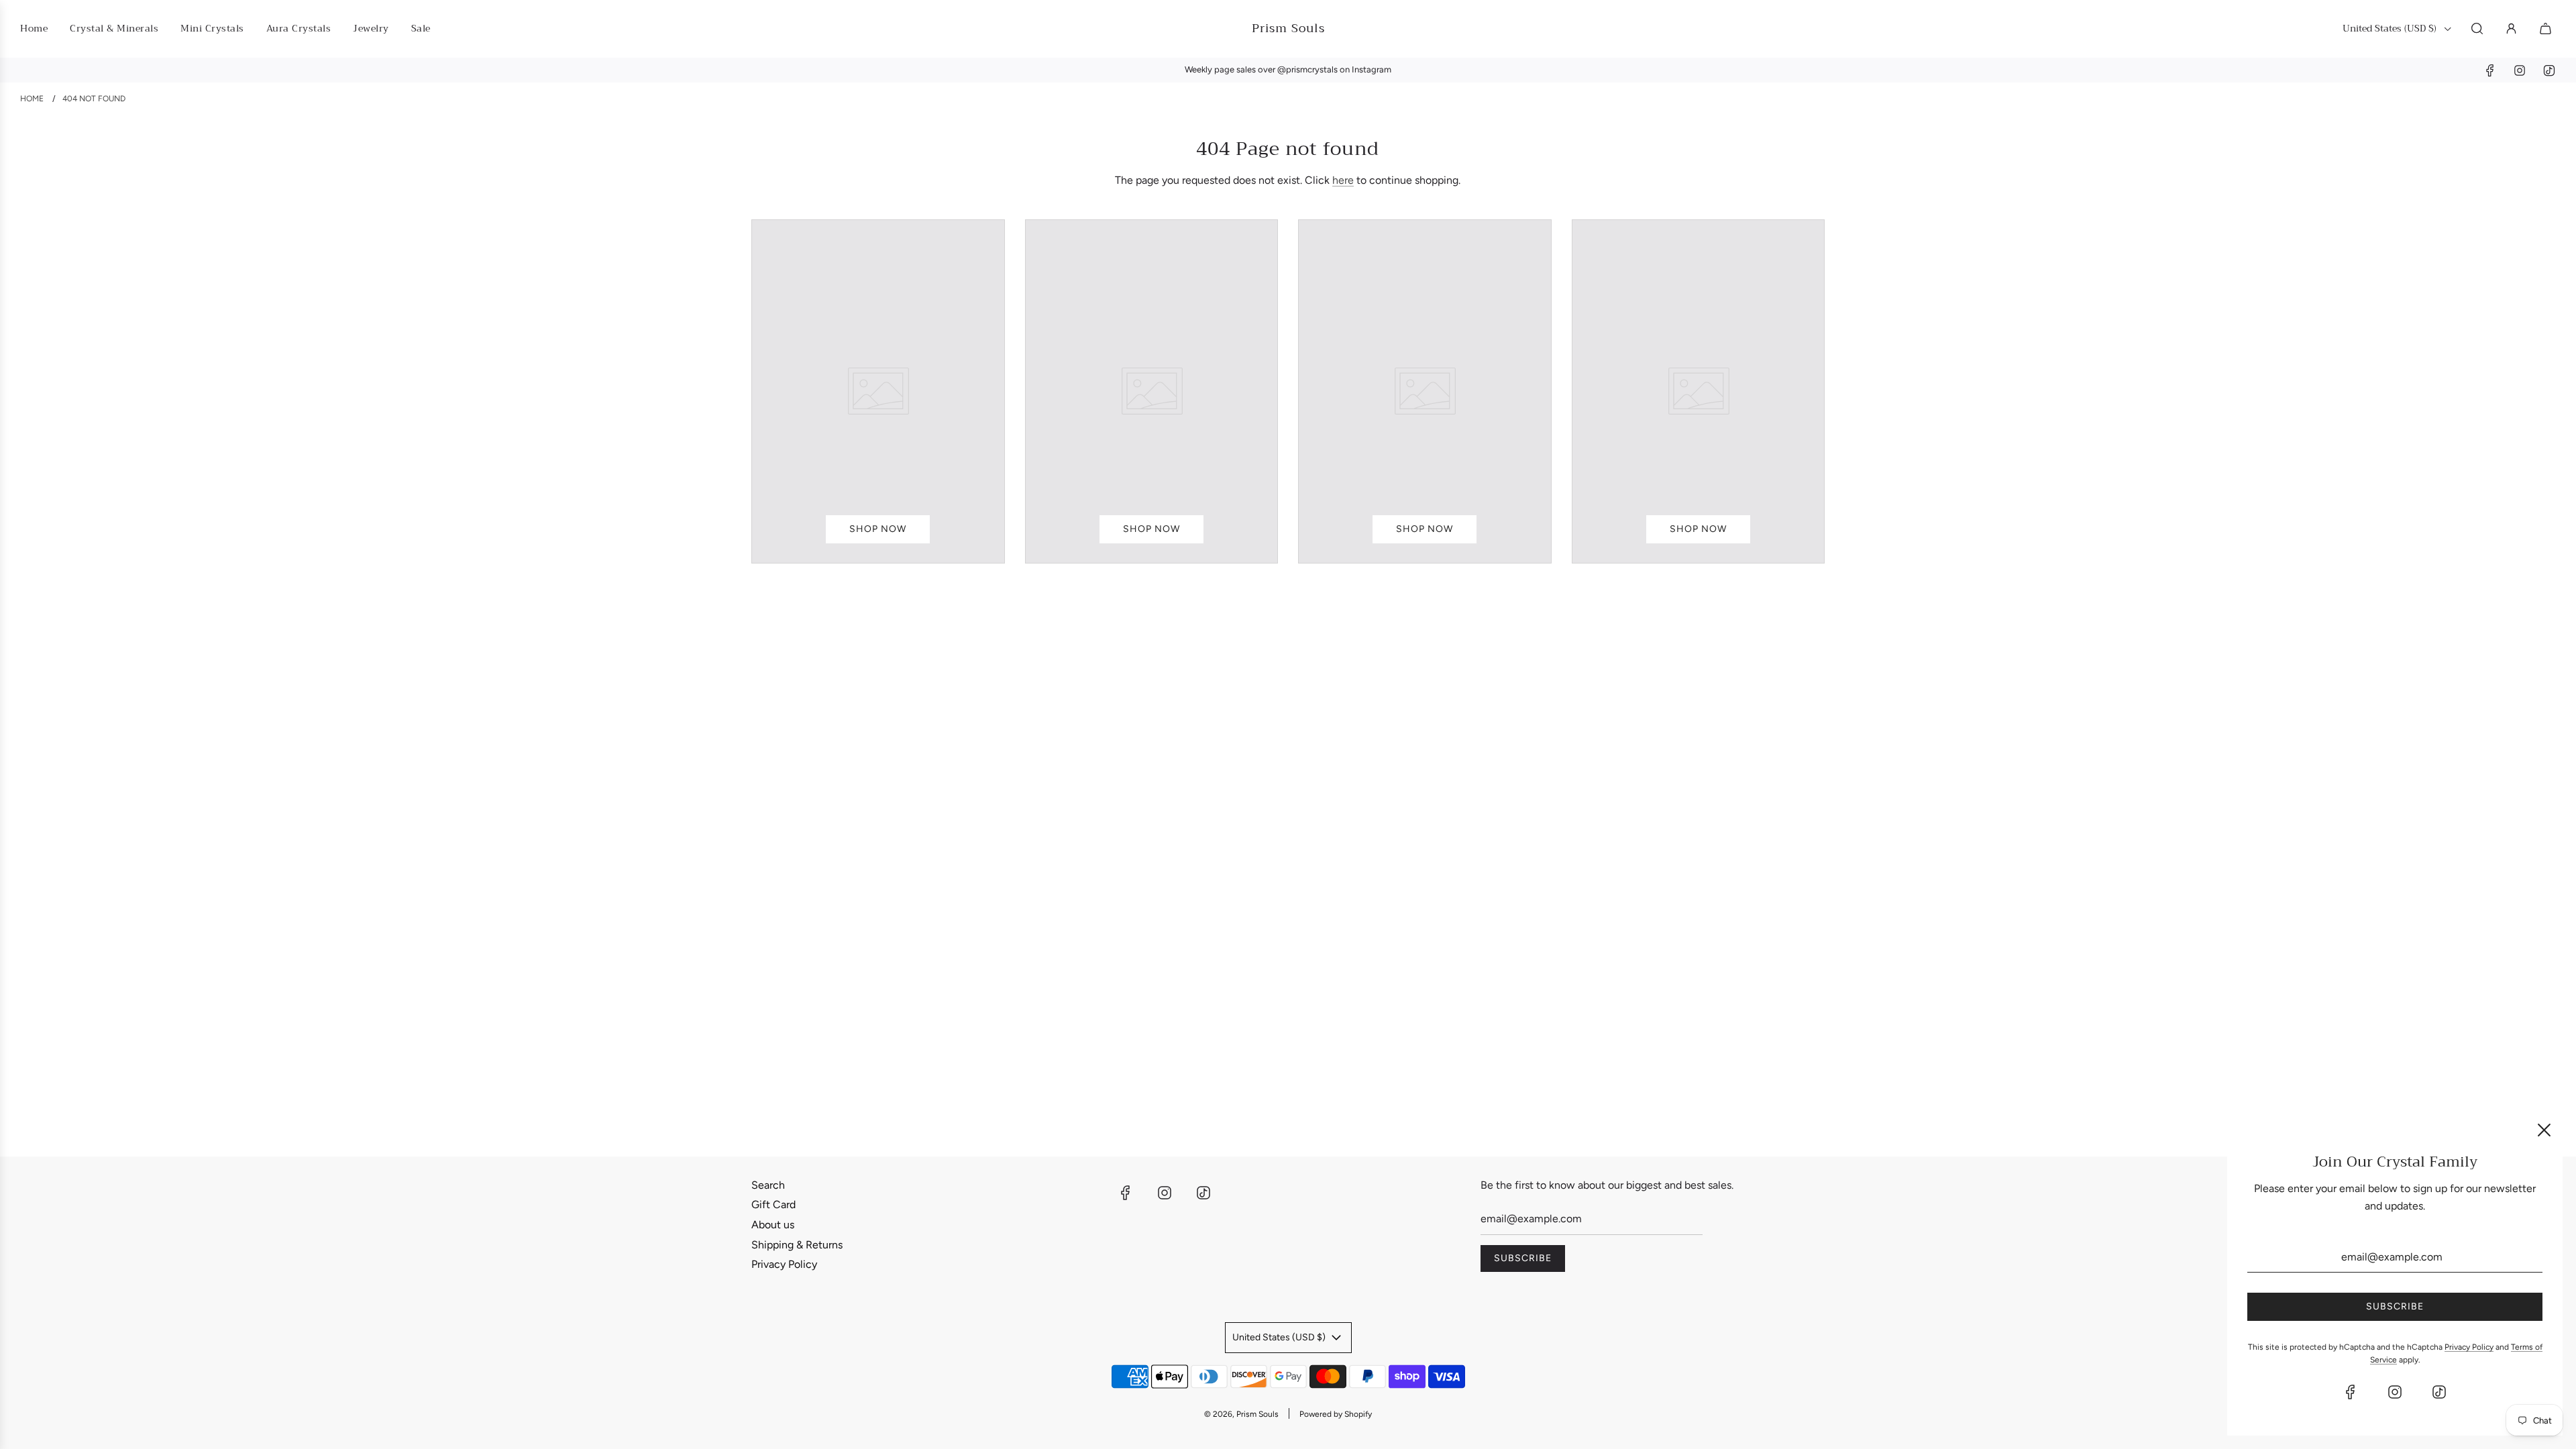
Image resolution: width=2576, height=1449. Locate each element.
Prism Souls (1288, 29)
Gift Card (773, 1204)
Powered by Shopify (1336, 1414)
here (1343, 180)
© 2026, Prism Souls (1241, 1414)
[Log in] (2511, 29)
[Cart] (2547, 29)
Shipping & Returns (797, 1245)
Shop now (878, 529)
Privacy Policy (784, 1264)
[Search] (2477, 29)
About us (773, 1225)
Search (768, 1185)
